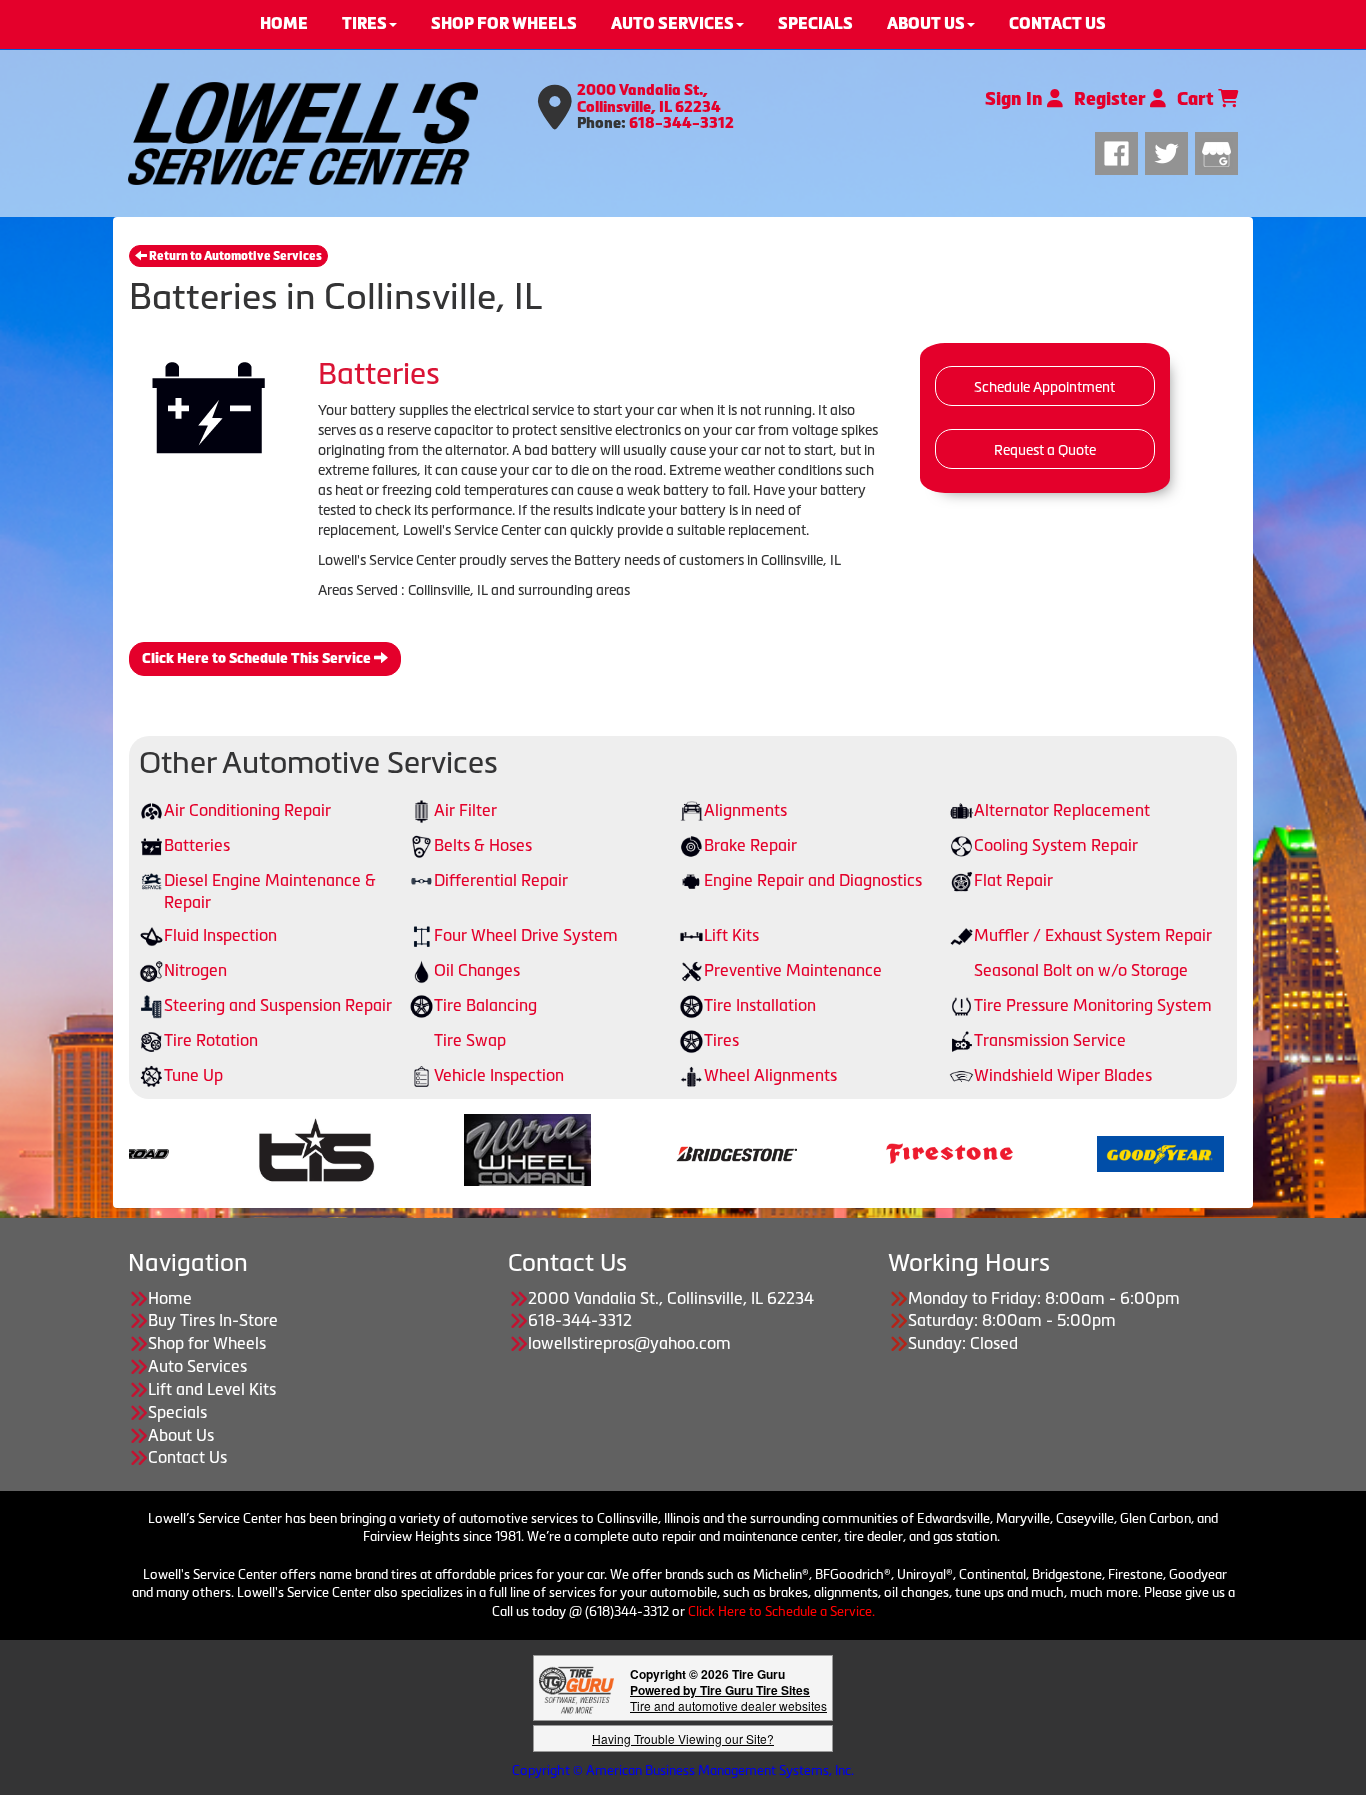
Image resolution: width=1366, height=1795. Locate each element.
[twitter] (1170, 151)
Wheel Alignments (770, 1075)
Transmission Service (1050, 1040)
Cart (1197, 99)
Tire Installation (760, 1005)
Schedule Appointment (1044, 387)
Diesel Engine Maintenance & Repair (270, 891)
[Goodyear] (885, 1152)
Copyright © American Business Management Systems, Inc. (683, 1770)
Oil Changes (477, 970)
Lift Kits (731, 935)
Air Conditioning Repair (247, 810)
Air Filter (465, 810)
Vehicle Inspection (499, 1075)
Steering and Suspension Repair (278, 1005)
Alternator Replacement (1062, 810)
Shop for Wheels (207, 1343)
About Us (181, 1435)
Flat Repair (1013, 880)
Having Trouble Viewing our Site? (683, 1738)
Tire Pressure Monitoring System (1093, 1005)
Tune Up (193, 1075)
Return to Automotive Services (234, 256)
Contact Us (187, 1457)
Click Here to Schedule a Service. (781, 1611)
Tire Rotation (211, 1040)
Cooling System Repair (1056, 845)
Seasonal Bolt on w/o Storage (1081, 970)
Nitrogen (195, 970)
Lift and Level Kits (212, 1389)
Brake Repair (750, 845)
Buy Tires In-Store (213, 1320)
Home (170, 1298)
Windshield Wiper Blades (1063, 1075)
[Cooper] (1096, 1152)
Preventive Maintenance (793, 970)
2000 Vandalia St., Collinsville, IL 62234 (649, 98)
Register (1112, 99)
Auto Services (197, 1366)
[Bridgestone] (463, 1152)
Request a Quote (1045, 450)
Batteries (197, 845)
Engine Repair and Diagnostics (813, 880)
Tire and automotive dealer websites (728, 1697)
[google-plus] (1216, 151)
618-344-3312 (681, 123)
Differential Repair (501, 880)
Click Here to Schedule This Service (258, 658)
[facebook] (1120, 151)
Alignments (745, 810)
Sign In (1016, 99)
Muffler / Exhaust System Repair (1093, 935)
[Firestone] (674, 1152)
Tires (721, 1040)
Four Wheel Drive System (526, 935)
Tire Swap (470, 1040)
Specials (177, 1412)
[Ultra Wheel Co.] (252, 1152)
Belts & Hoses (483, 845)
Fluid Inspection (220, 935)
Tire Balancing (485, 1005)
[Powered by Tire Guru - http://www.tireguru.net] (576, 1688)
